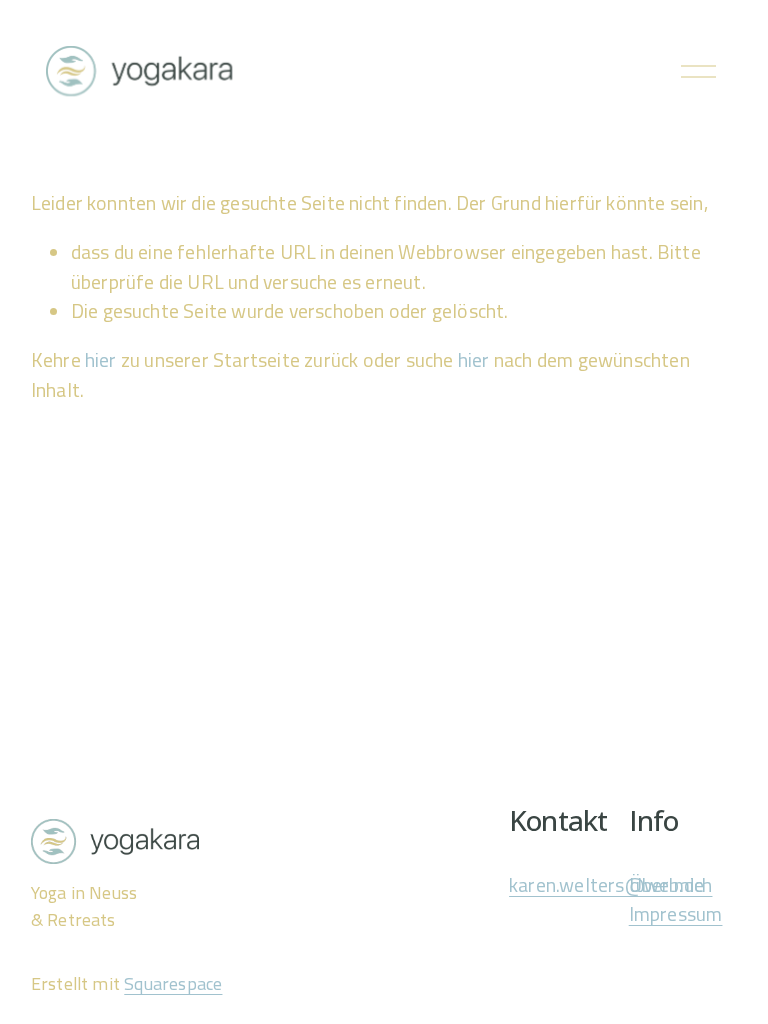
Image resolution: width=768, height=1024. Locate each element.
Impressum (676, 914)
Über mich (671, 885)
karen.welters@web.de (606, 885)
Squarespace (173, 984)
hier (101, 360)
